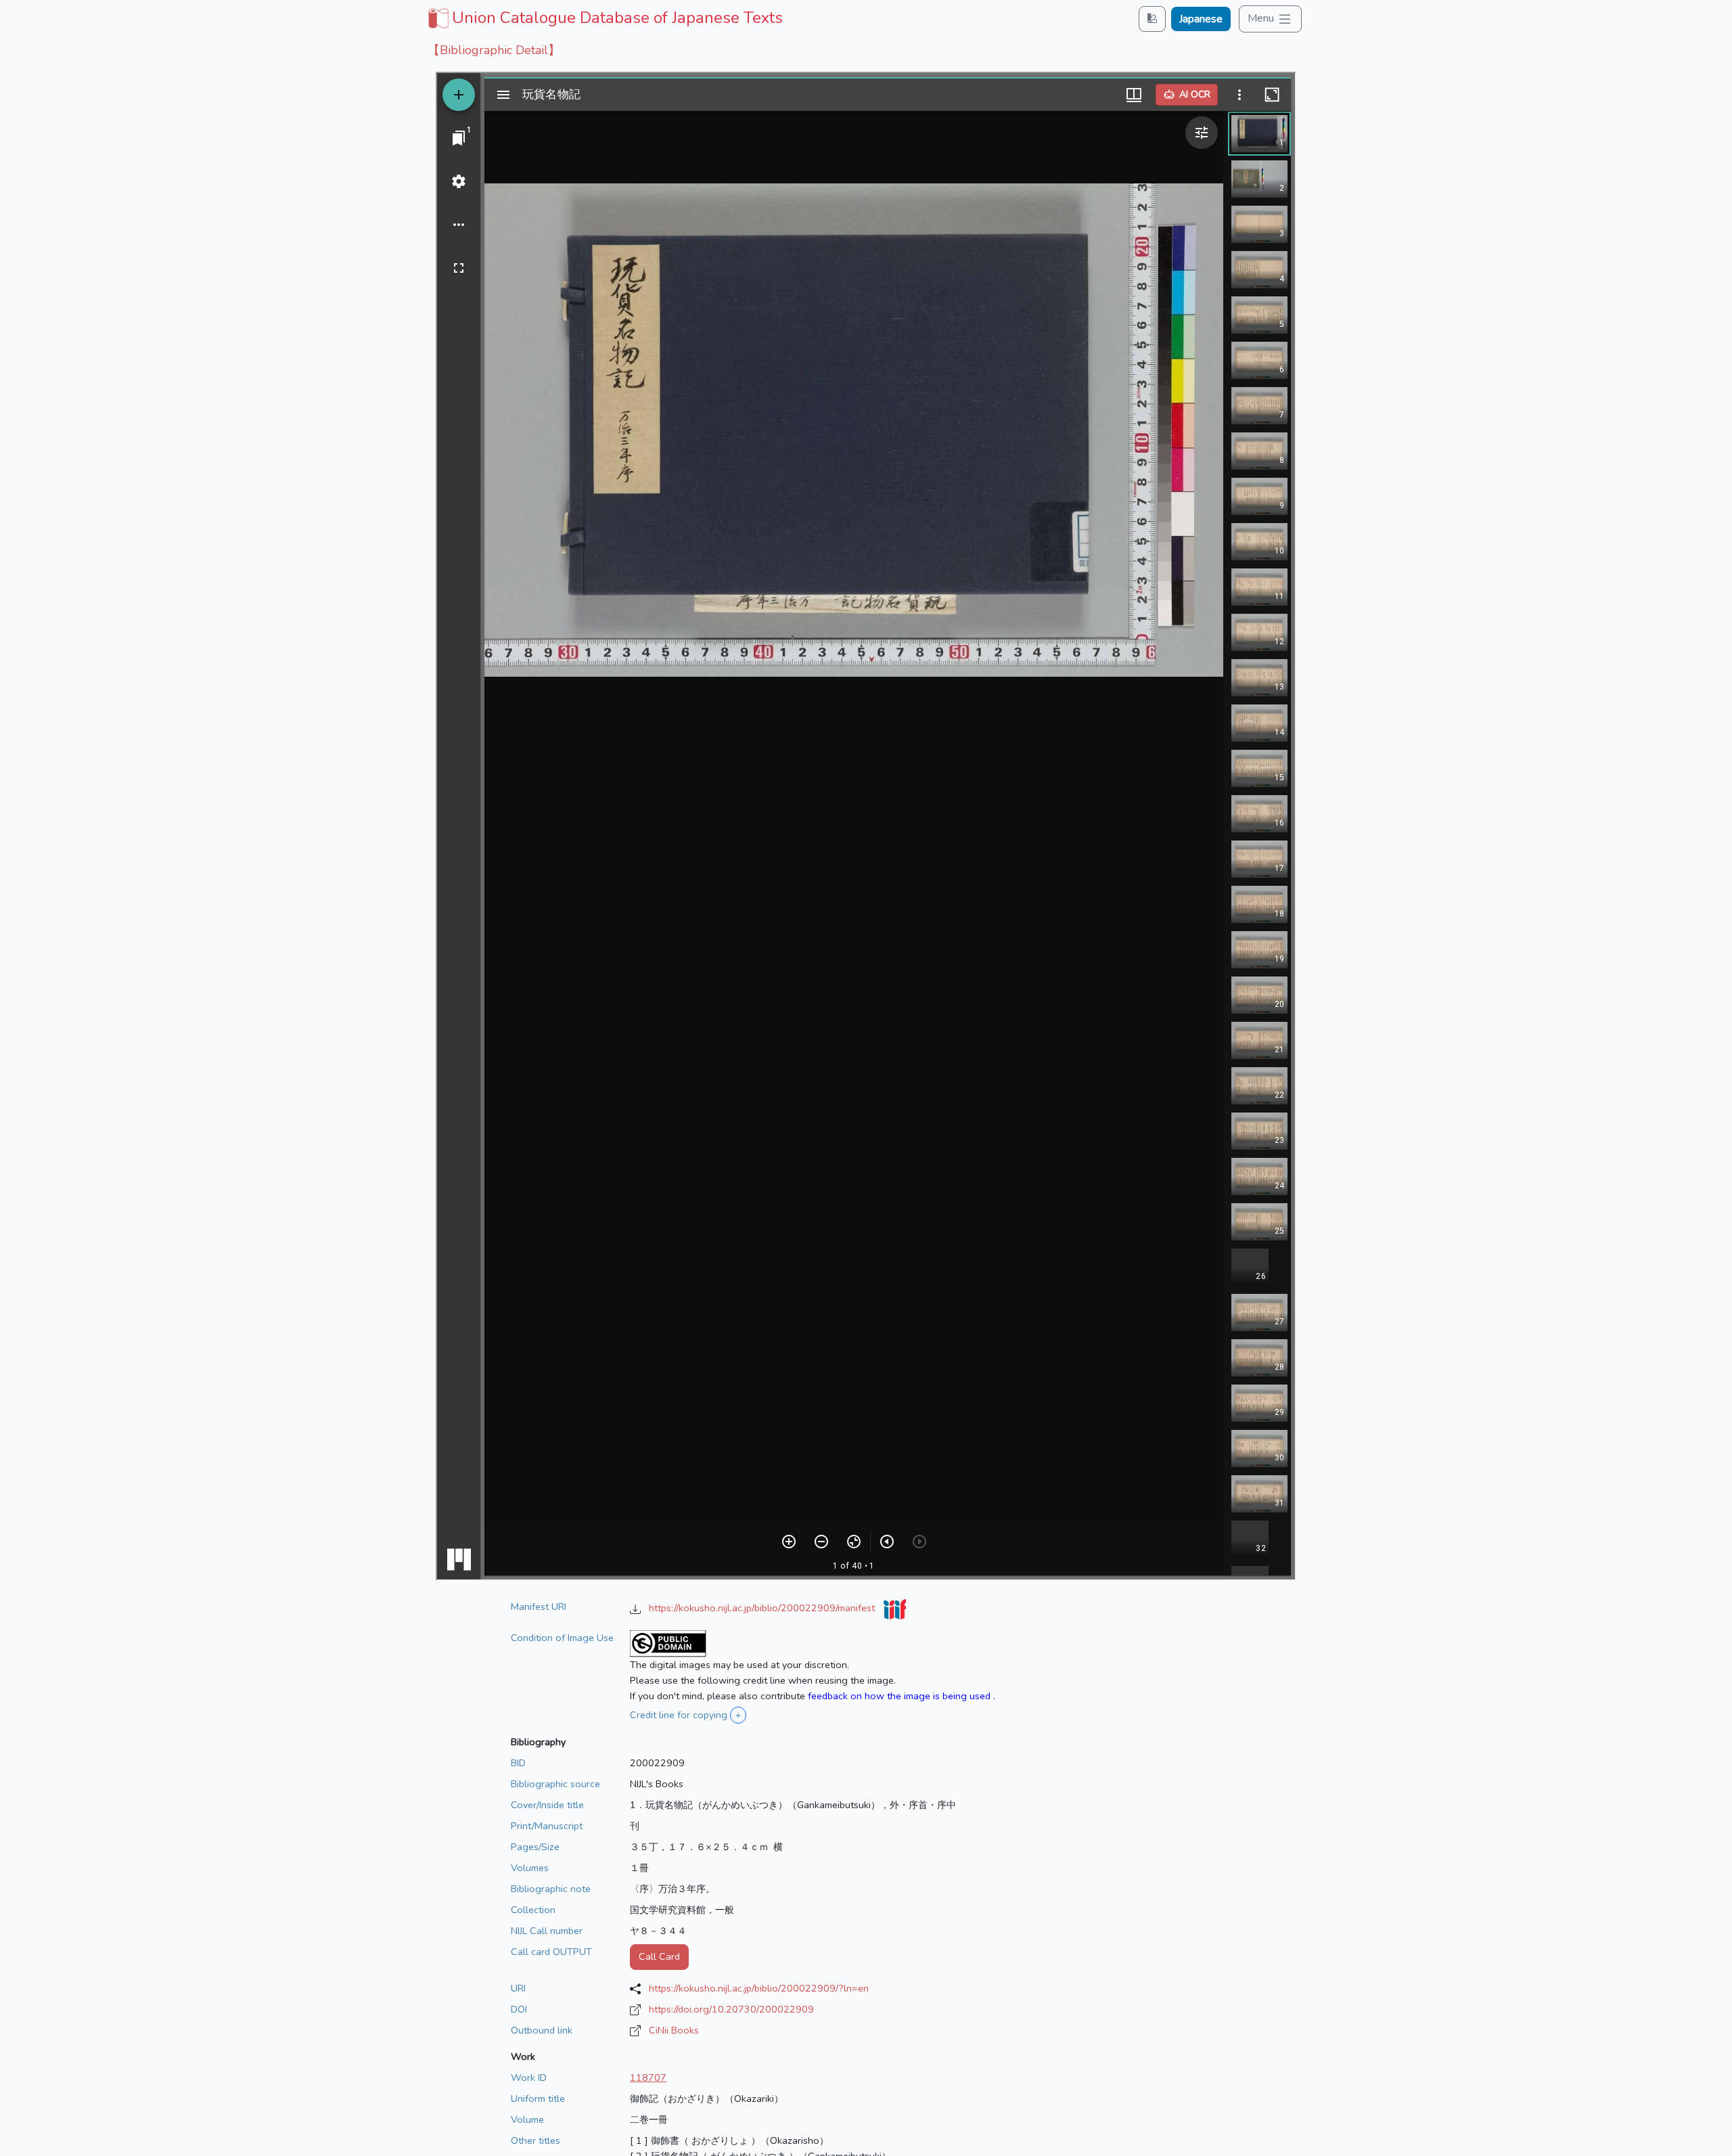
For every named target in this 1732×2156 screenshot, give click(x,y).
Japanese (1201, 19)
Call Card (659, 1956)
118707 (648, 2078)
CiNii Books (674, 2030)
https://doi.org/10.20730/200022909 (731, 2009)
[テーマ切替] (1152, 19)
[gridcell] (604, 18)
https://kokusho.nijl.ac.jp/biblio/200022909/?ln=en (759, 1988)
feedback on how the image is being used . (902, 1696)
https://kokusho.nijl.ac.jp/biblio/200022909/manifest (763, 1608)
